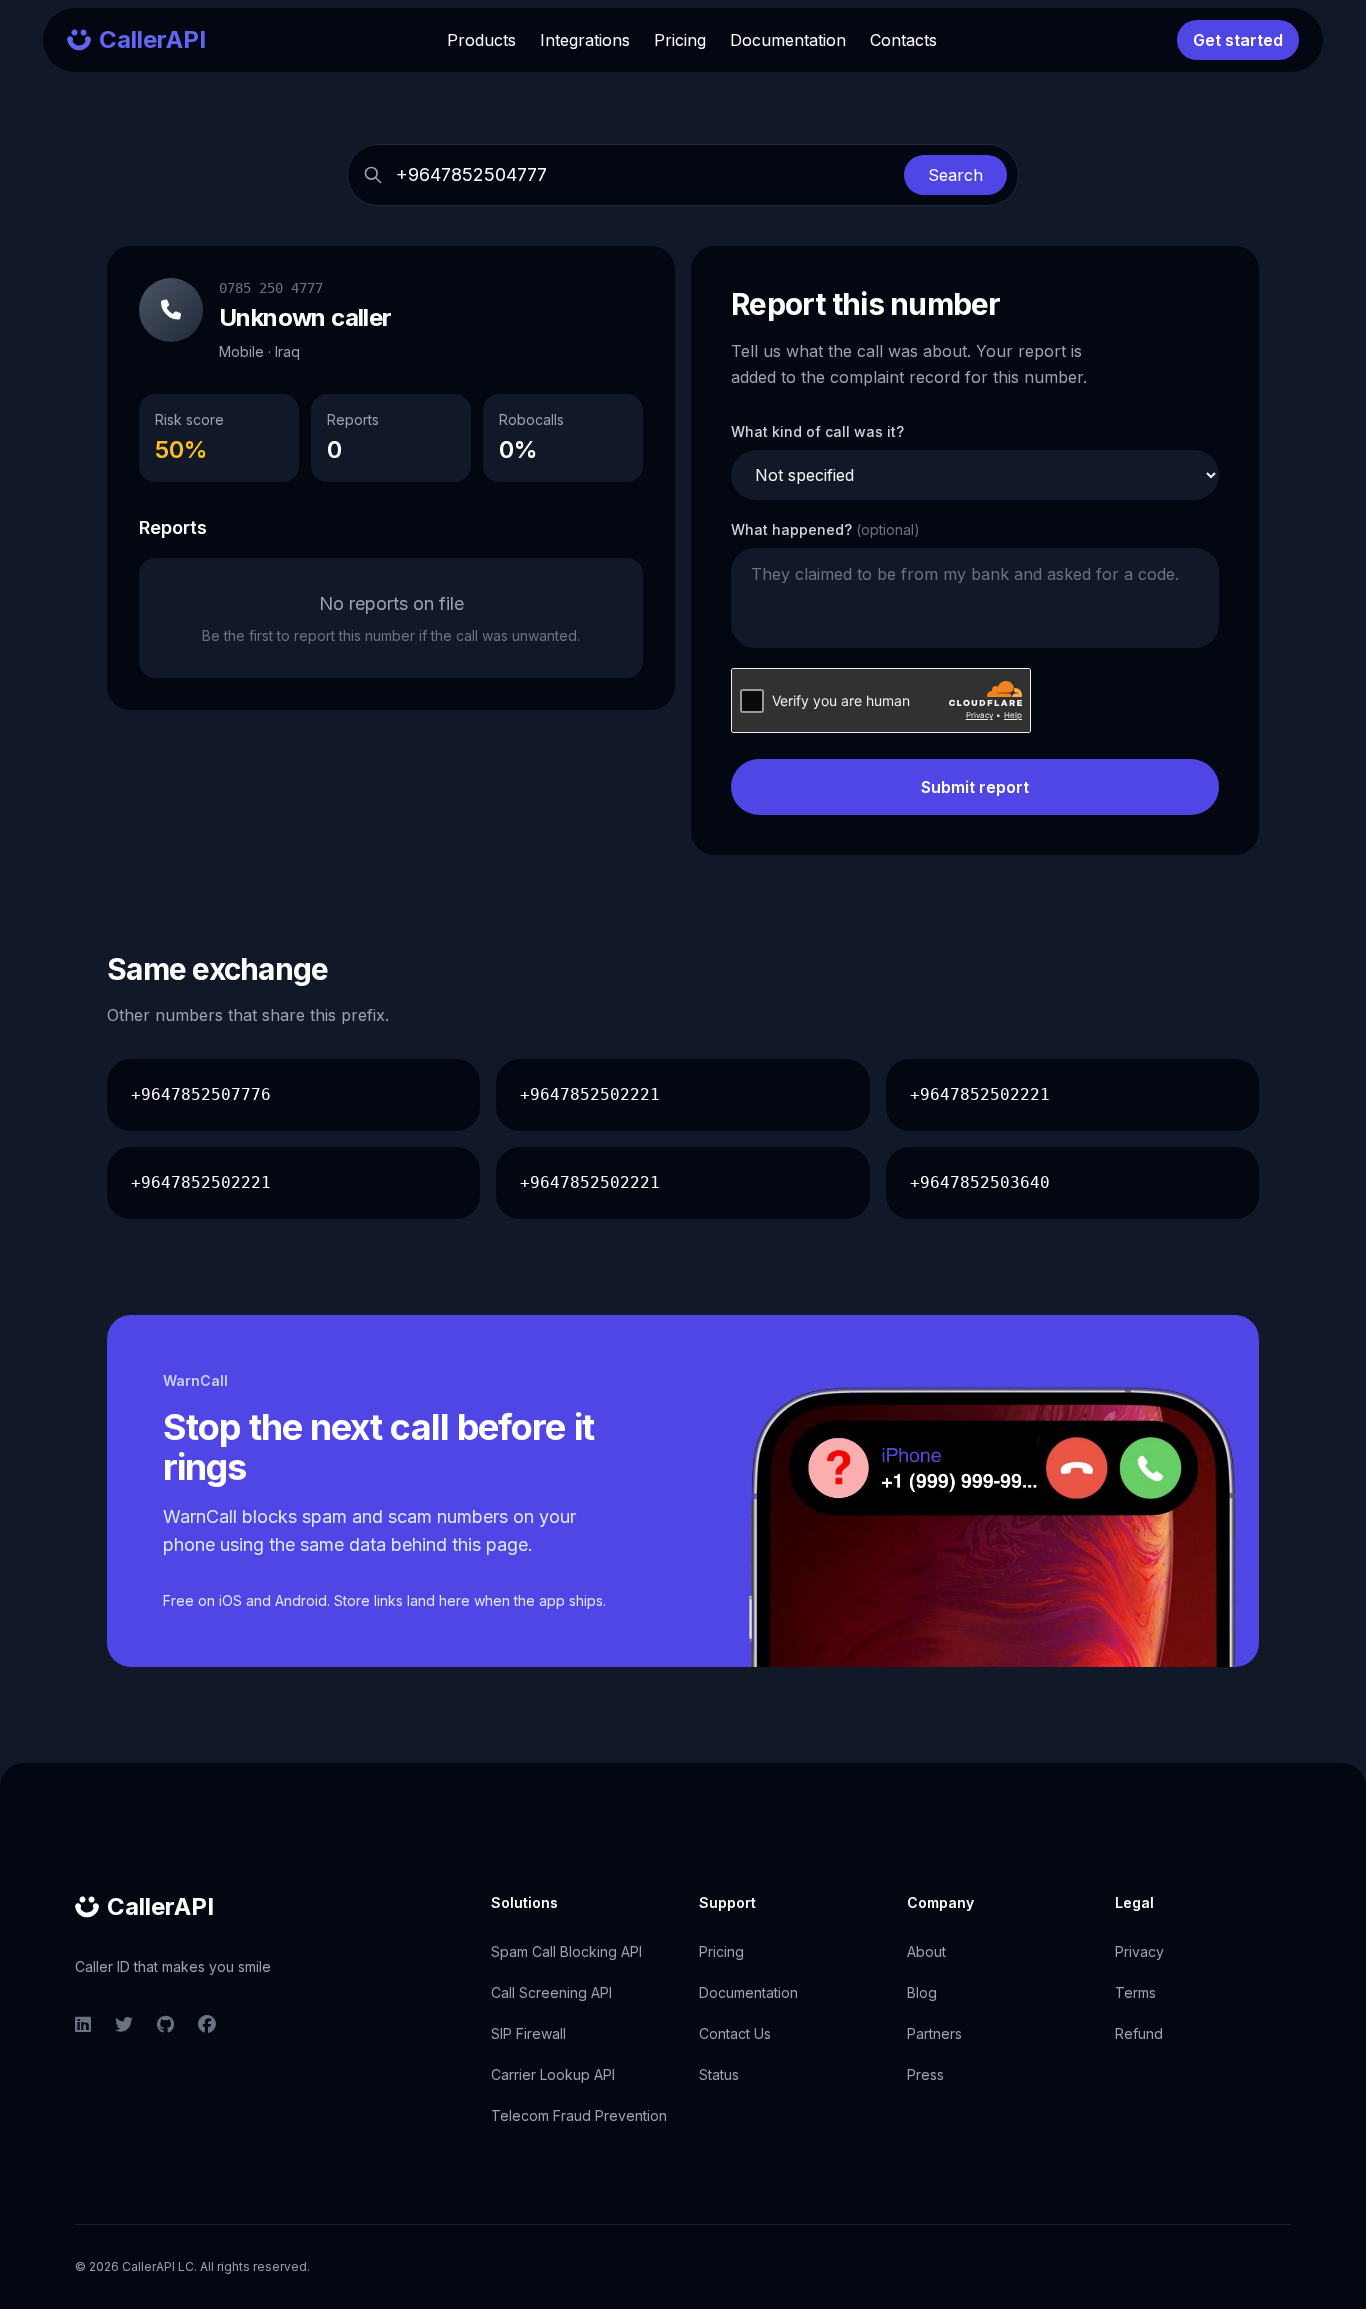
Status (719, 2074)
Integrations (585, 40)
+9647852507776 (201, 1094)
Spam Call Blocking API (566, 1951)
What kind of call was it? (817, 431)
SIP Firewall (528, 2033)
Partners (934, 2033)
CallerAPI (160, 1906)
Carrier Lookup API (553, 2074)
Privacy (1139, 1951)
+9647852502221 (590, 1094)
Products (481, 40)
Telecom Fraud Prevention (579, 2115)
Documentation (788, 40)
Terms (1135, 1992)
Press (925, 2074)
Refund (1139, 2033)
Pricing (680, 40)
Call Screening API (551, 1992)
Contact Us (735, 2033)
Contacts (903, 40)
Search (955, 175)
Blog (922, 1992)
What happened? (825, 529)
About (926, 1951)
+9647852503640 (980, 1182)
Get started (1238, 40)
